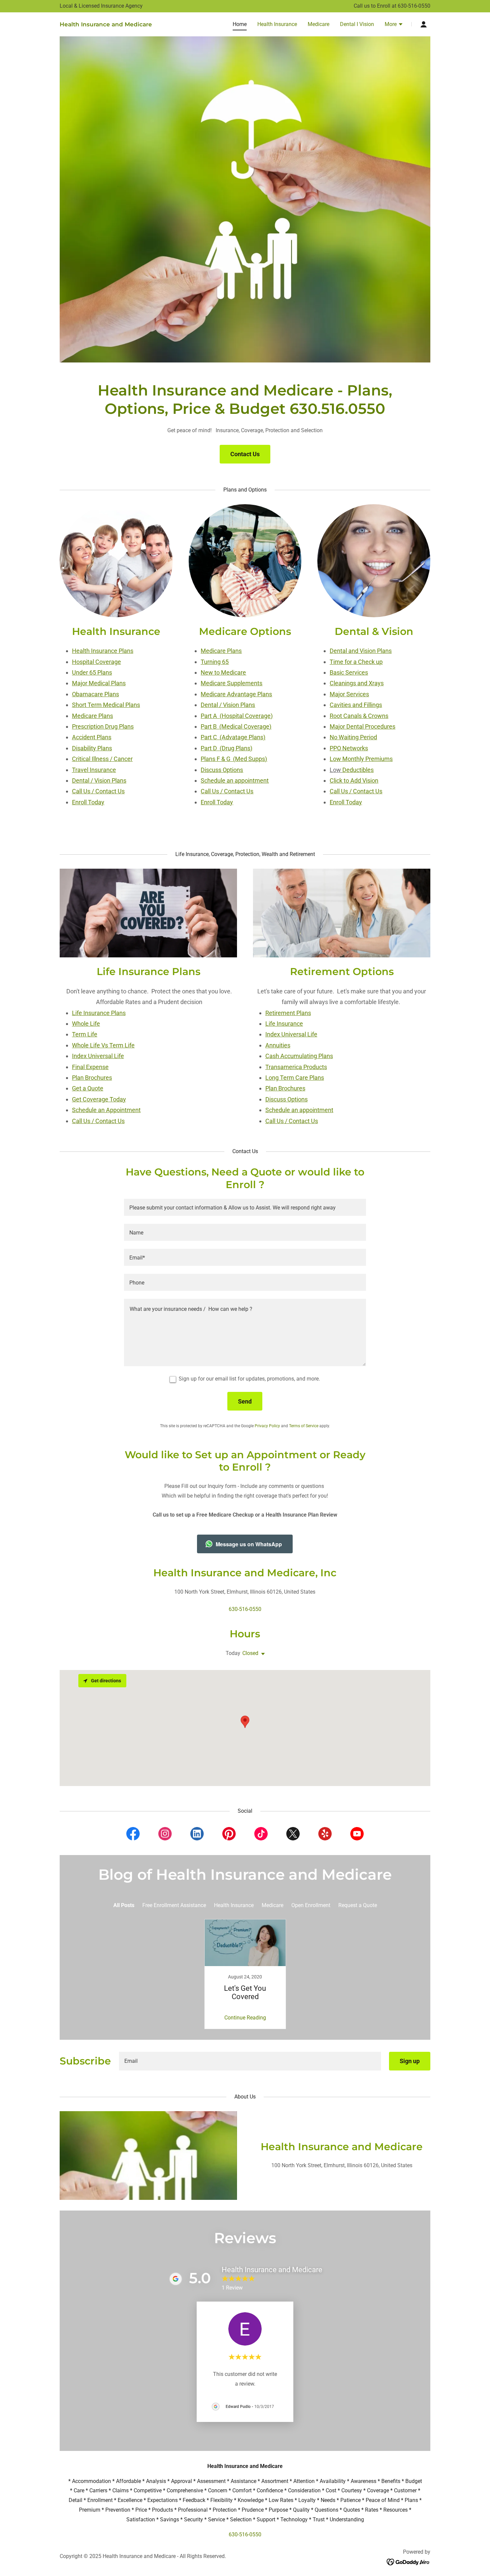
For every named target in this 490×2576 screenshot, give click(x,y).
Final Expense (90, 1067)
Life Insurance (284, 1024)
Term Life (85, 1034)
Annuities (278, 1045)
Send (245, 1401)
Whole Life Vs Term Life (103, 1045)
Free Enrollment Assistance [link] (174, 1905)
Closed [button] (250, 1653)
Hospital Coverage (96, 662)
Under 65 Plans (92, 672)
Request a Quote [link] (358, 1905)
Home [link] (240, 24)
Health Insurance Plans (103, 651)
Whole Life (86, 1024)
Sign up (410, 2061)
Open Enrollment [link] (311, 1905)
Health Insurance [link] (277, 24)
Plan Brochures (92, 1078)
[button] (394, 25)
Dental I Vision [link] (357, 24)
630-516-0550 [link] (414, 6)
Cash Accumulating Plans (299, 1056)
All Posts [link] (124, 1905)
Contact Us (245, 454)
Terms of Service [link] (304, 1426)
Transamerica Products (296, 1067)
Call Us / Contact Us (98, 1121)
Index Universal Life (98, 1056)
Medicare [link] (318, 24)
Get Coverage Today (99, 1099)
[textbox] (245, 1207)
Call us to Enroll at (376, 6)
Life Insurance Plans (99, 1013)
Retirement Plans (288, 1013)
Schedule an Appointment (106, 1110)
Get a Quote (88, 1088)
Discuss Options (286, 1099)
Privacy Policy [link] (267, 1426)
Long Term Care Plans (295, 1078)
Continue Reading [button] (245, 2018)
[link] (106, 25)
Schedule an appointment (299, 1110)
